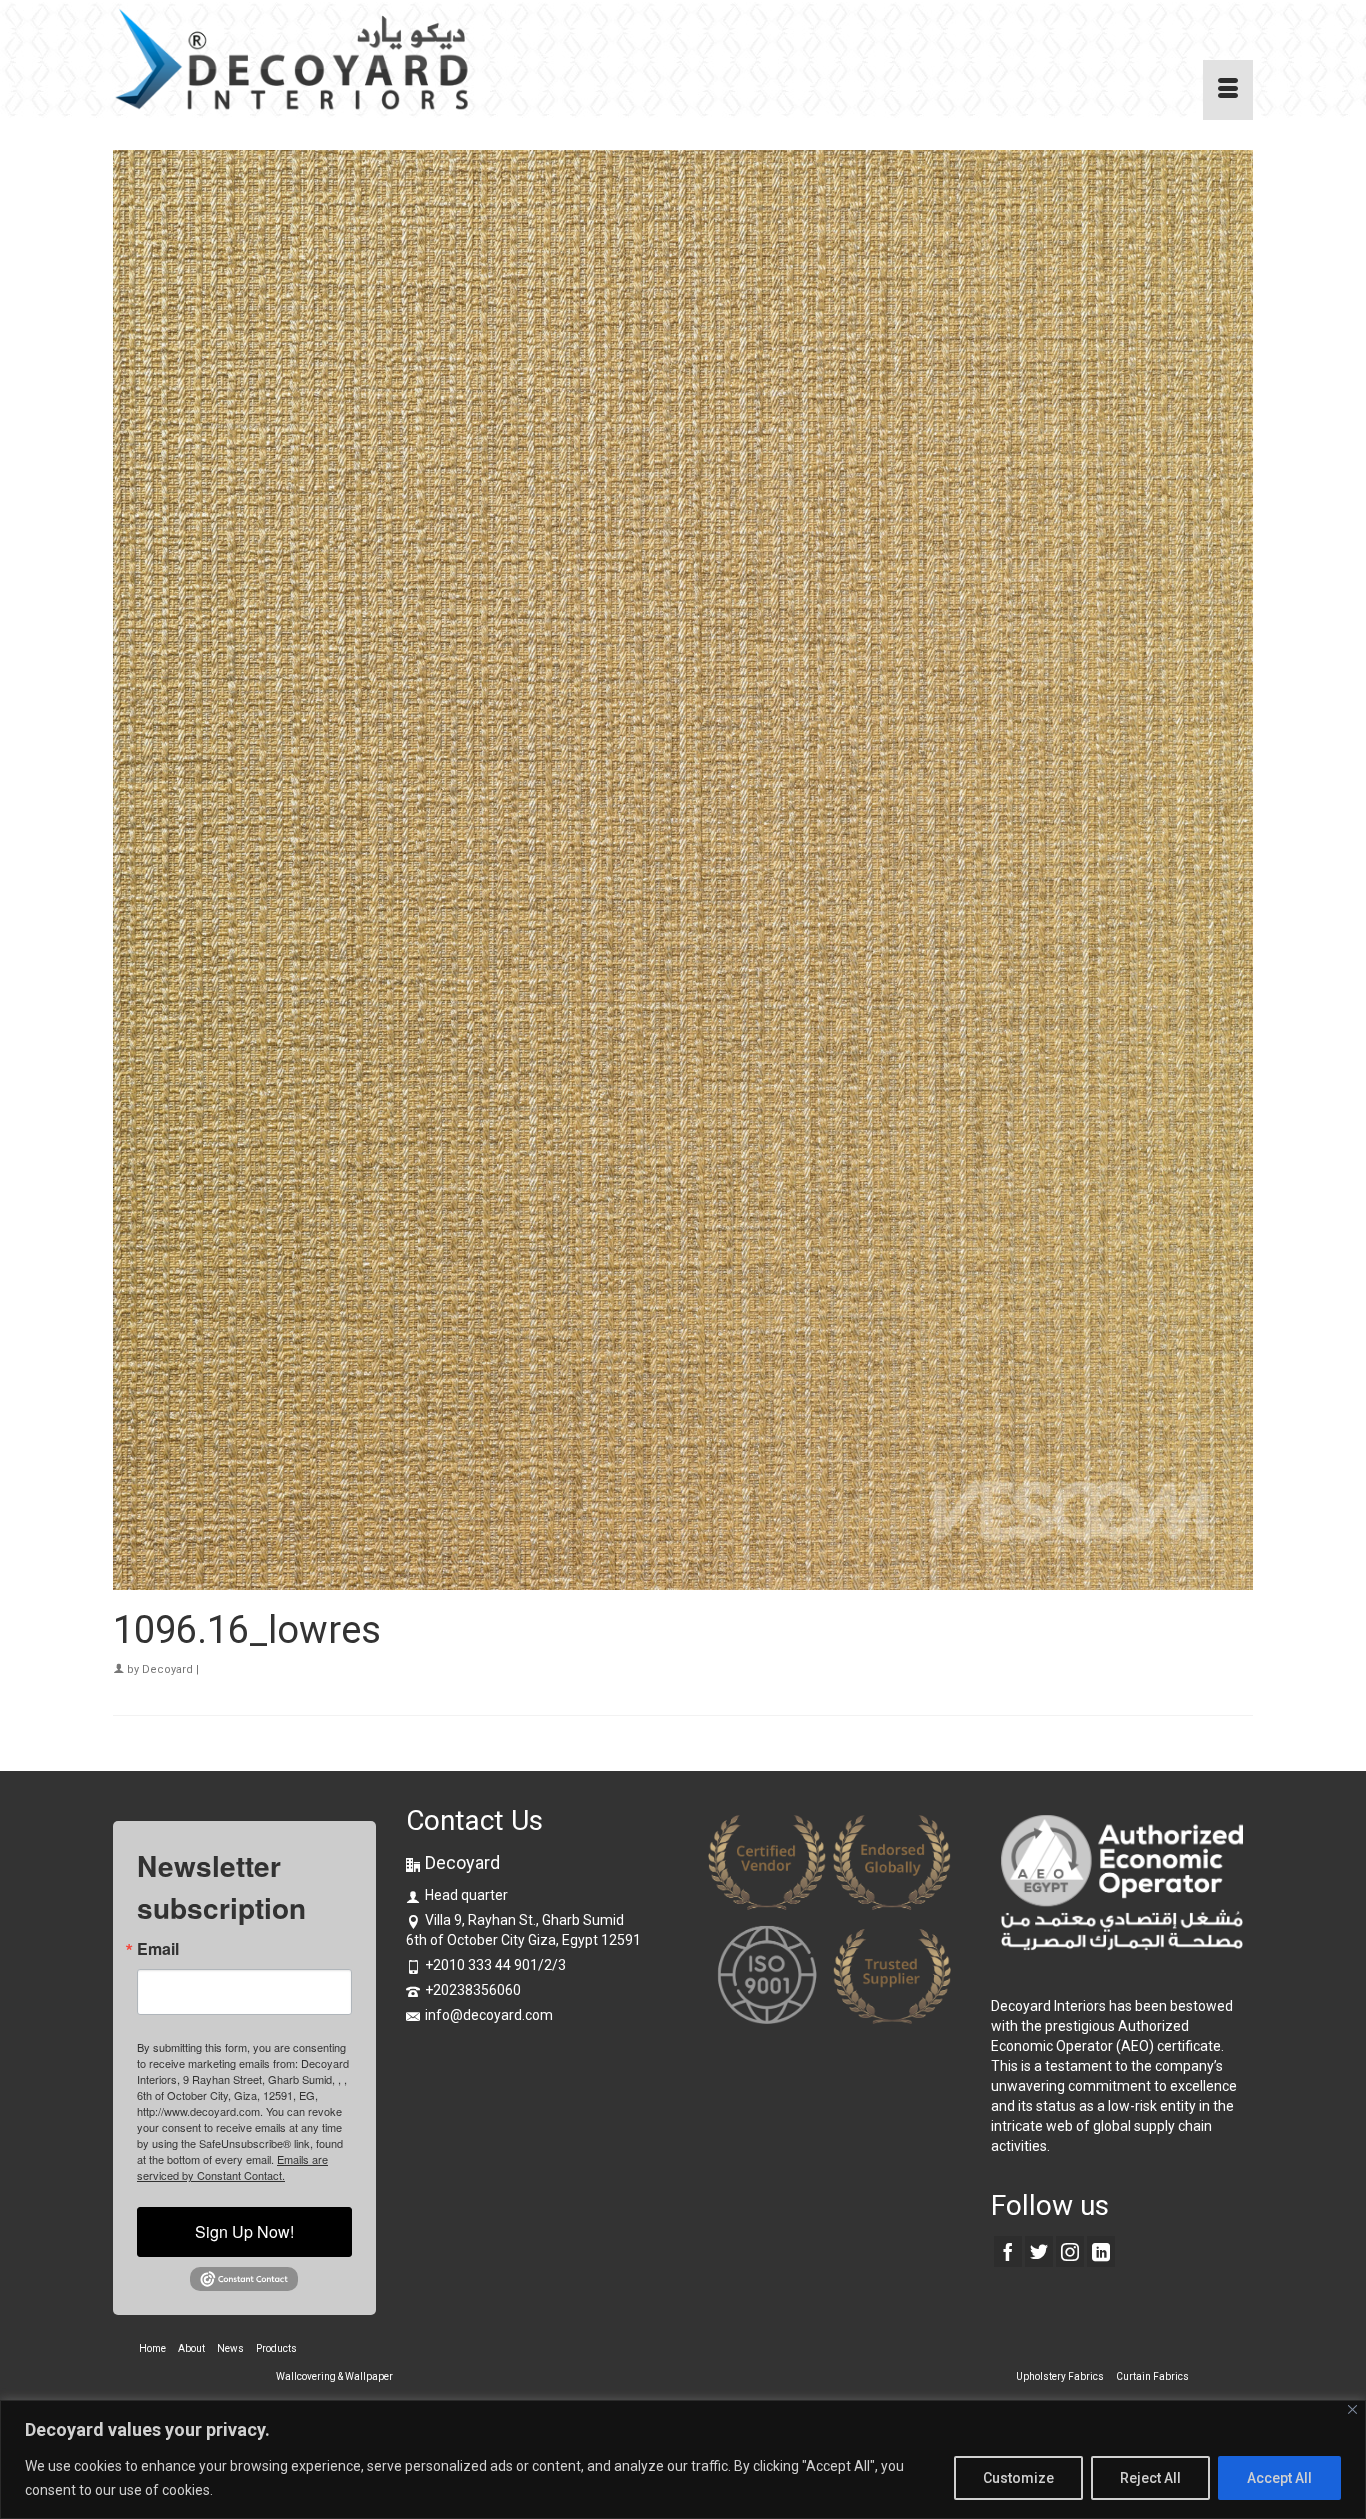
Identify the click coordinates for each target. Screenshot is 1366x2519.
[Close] (1352, 2409)
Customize (1018, 2478)
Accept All (1279, 2478)
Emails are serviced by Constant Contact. (232, 2167)
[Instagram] (1070, 2251)
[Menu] (1228, 90)
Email (158, 1949)
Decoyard (167, 1669)
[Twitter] (1039, 2251)
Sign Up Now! (244, 2231)
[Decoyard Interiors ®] (293, 60)
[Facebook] (1008, 2251)
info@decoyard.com (489, 2015)
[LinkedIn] (1101, 2251)
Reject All (1150, 2478)
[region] (683, 2459)
